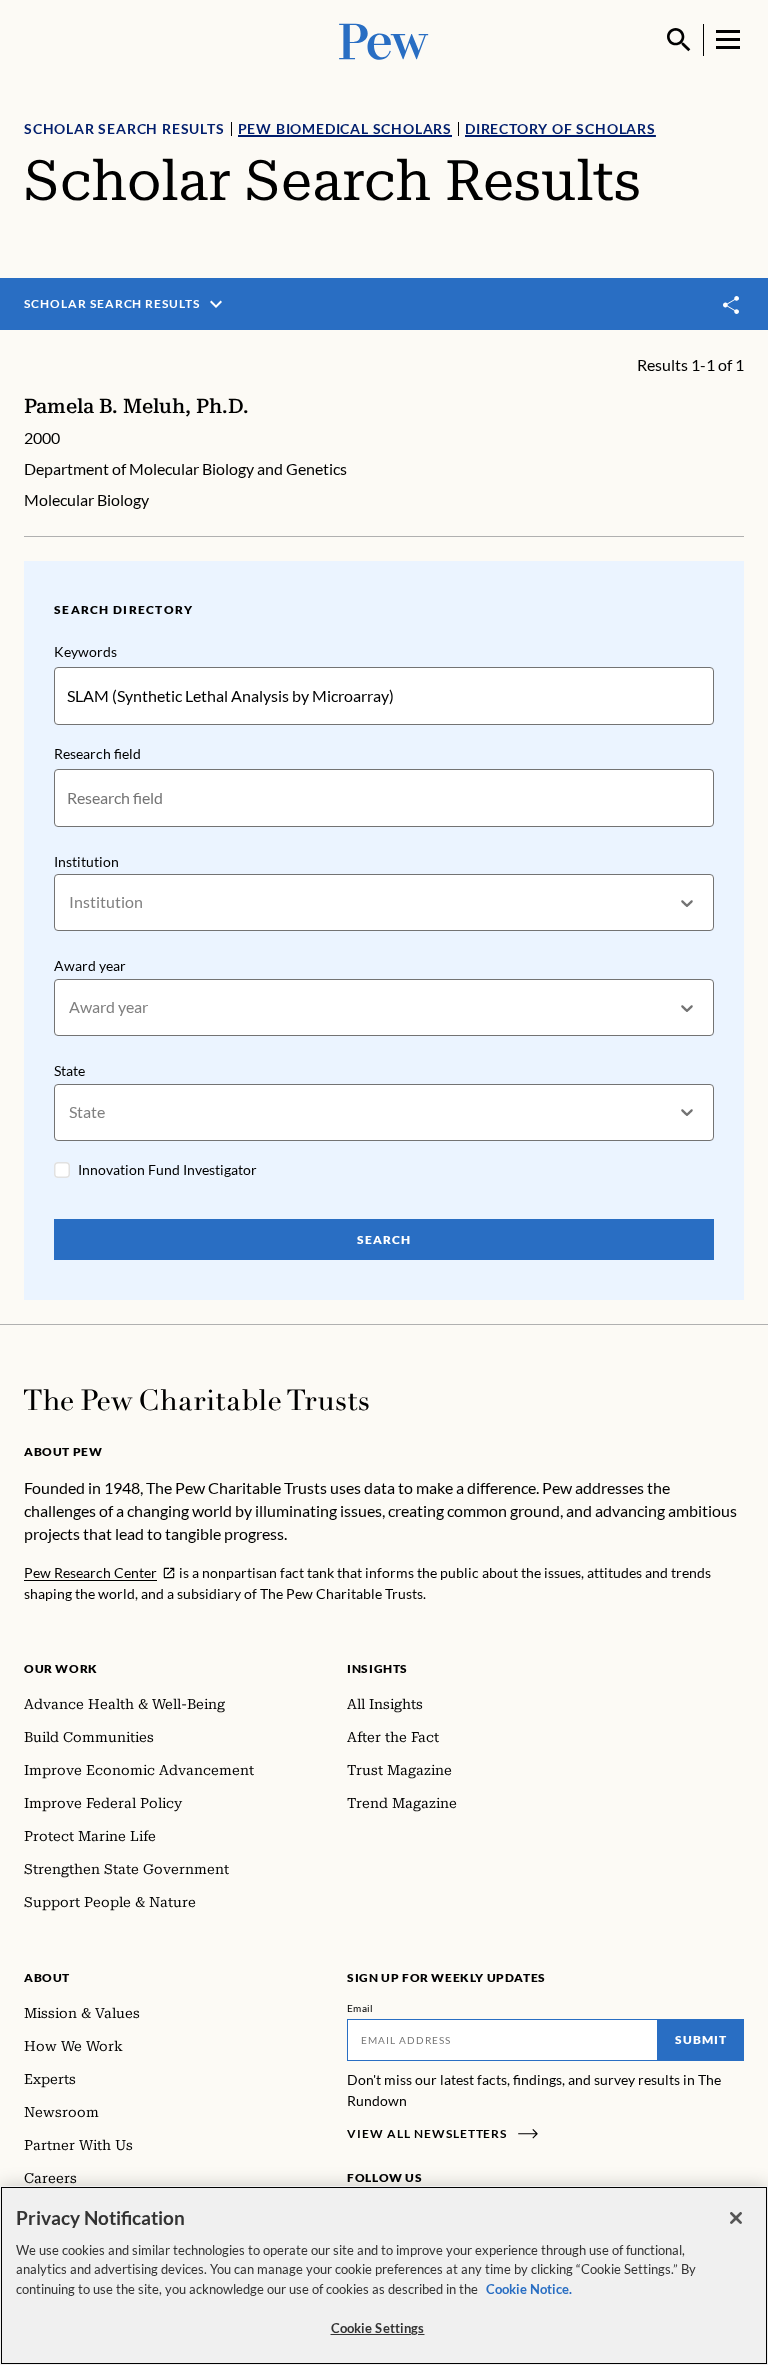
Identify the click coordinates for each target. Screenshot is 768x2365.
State (69, 1070)
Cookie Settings (378, 2328)
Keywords (85, 651)
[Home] (196, 1400)
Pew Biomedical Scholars (345, 128)
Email (360, 2008)
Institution (86, 861)
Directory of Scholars (560, 128)
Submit (701, 2039)
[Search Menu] (679, 40)
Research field (97, 753)
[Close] (736, 2218)
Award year (90, 965)
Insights (377, 1668)
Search (384, 1239)
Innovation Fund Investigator (167, 1169)
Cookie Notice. (529, 2289)
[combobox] (70, 902)
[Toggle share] (732, 304)
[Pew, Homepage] (384, 39)
